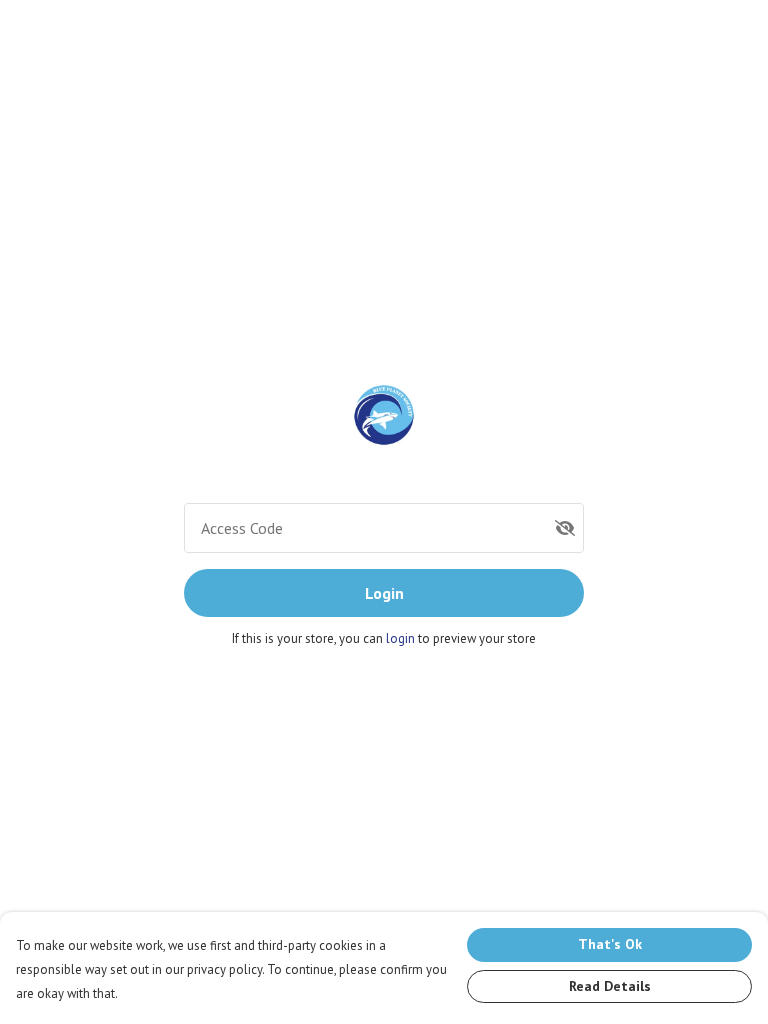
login (402, 638)
